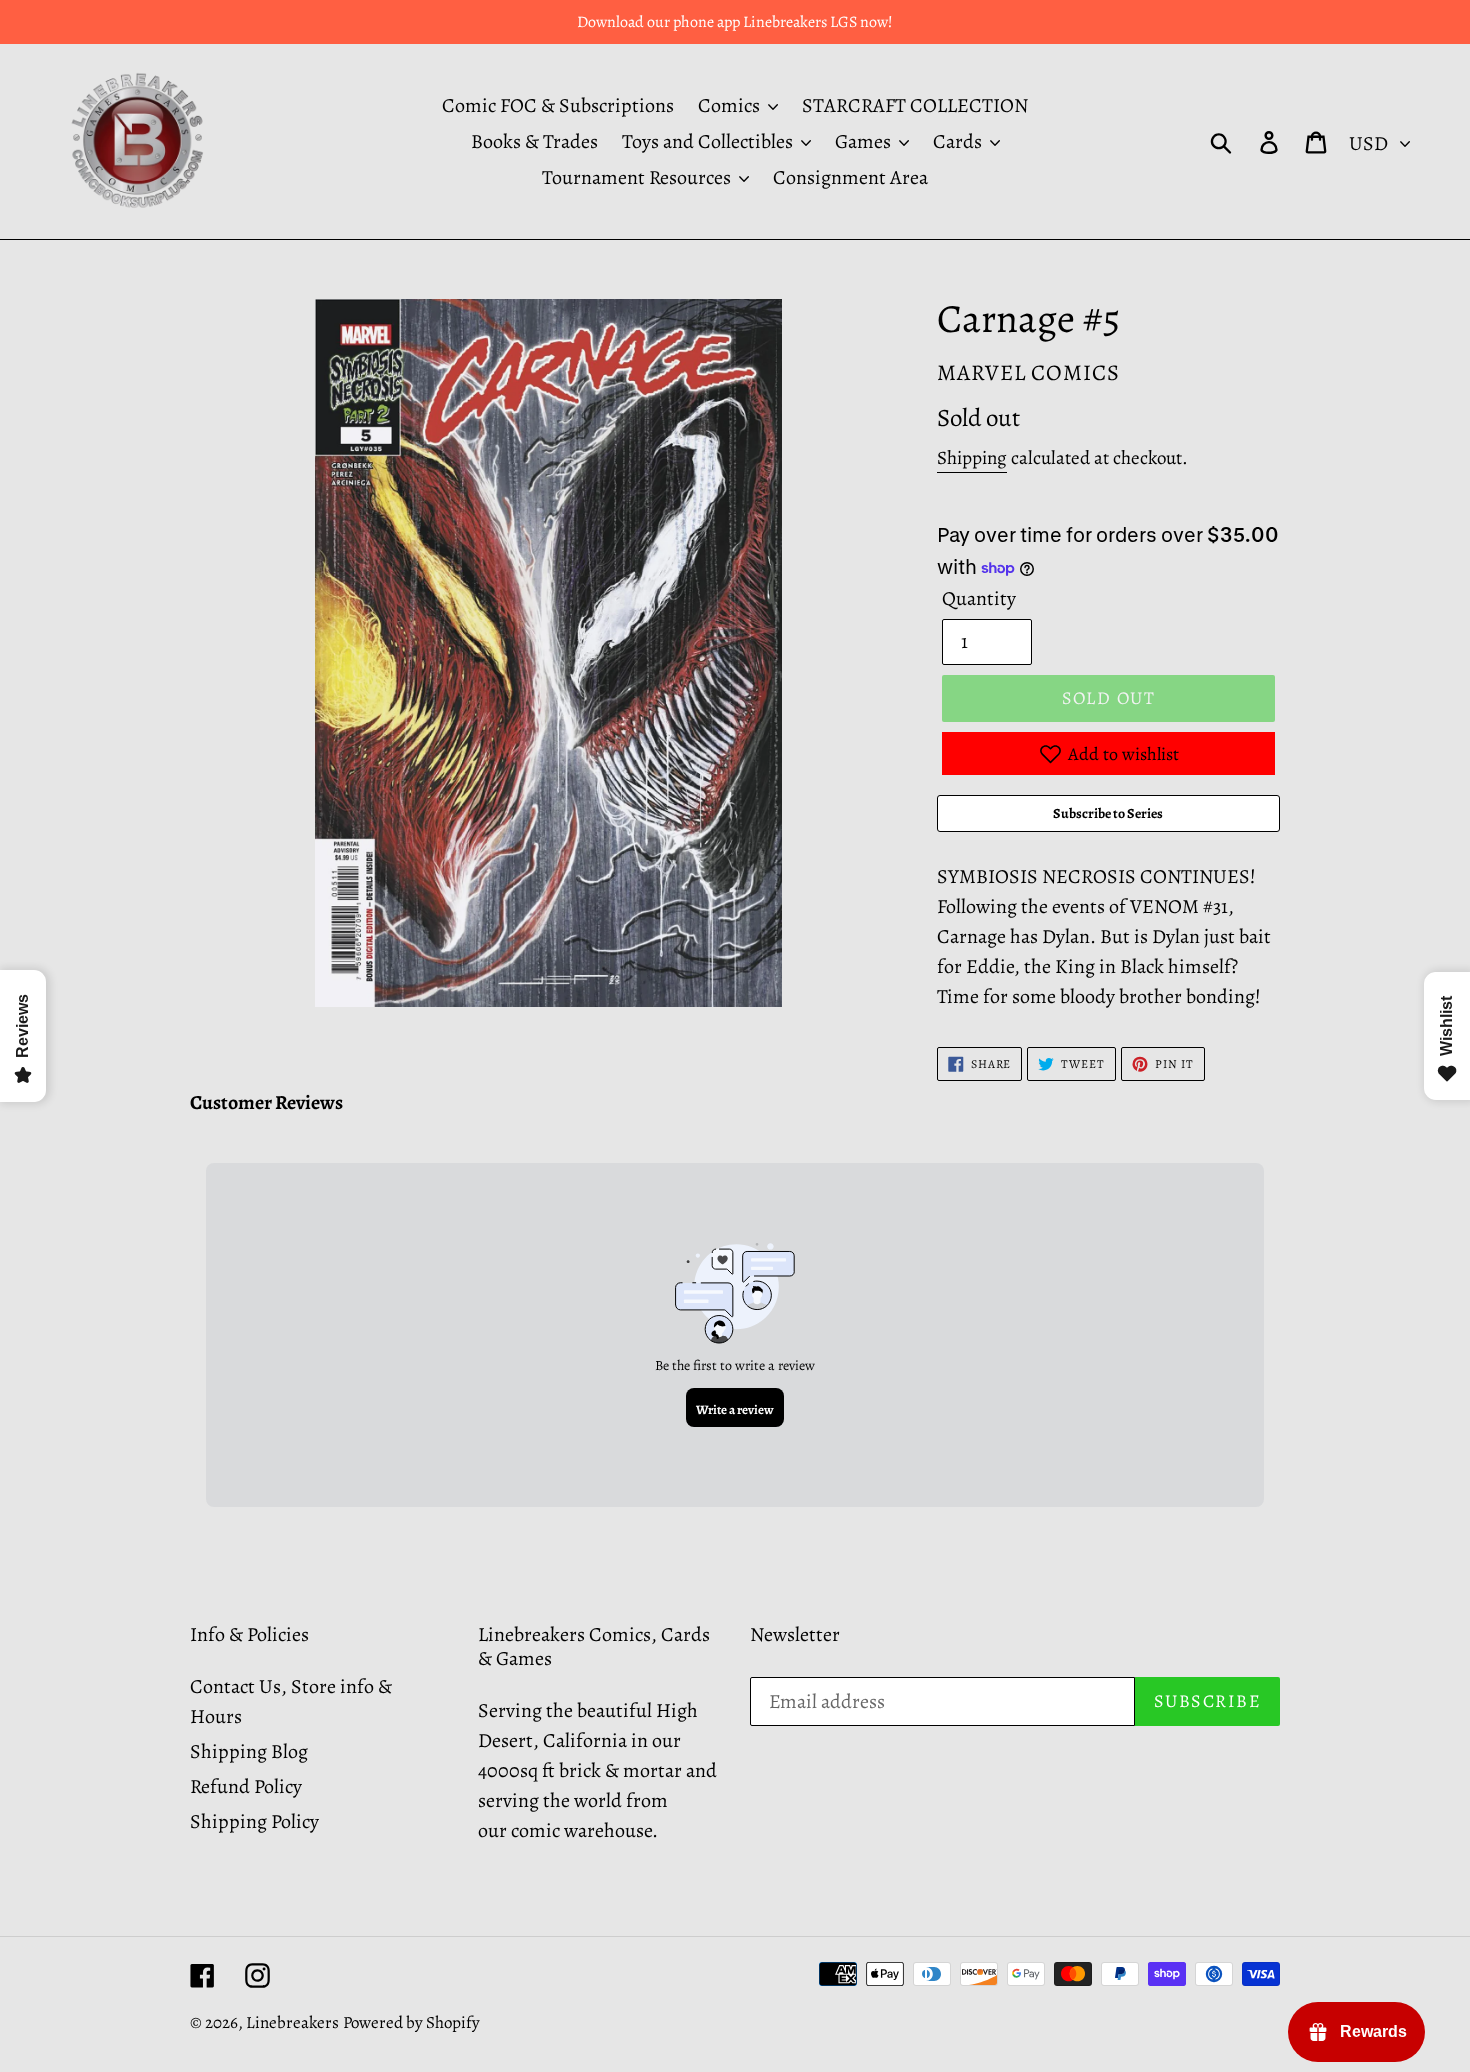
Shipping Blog (249, 1751)
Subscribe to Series (1108, 813)
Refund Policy (246, 1786)
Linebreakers (292, 2022)
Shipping (972, 458)
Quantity (979, 598)
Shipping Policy (254, 1821)
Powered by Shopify (411, 2022)
